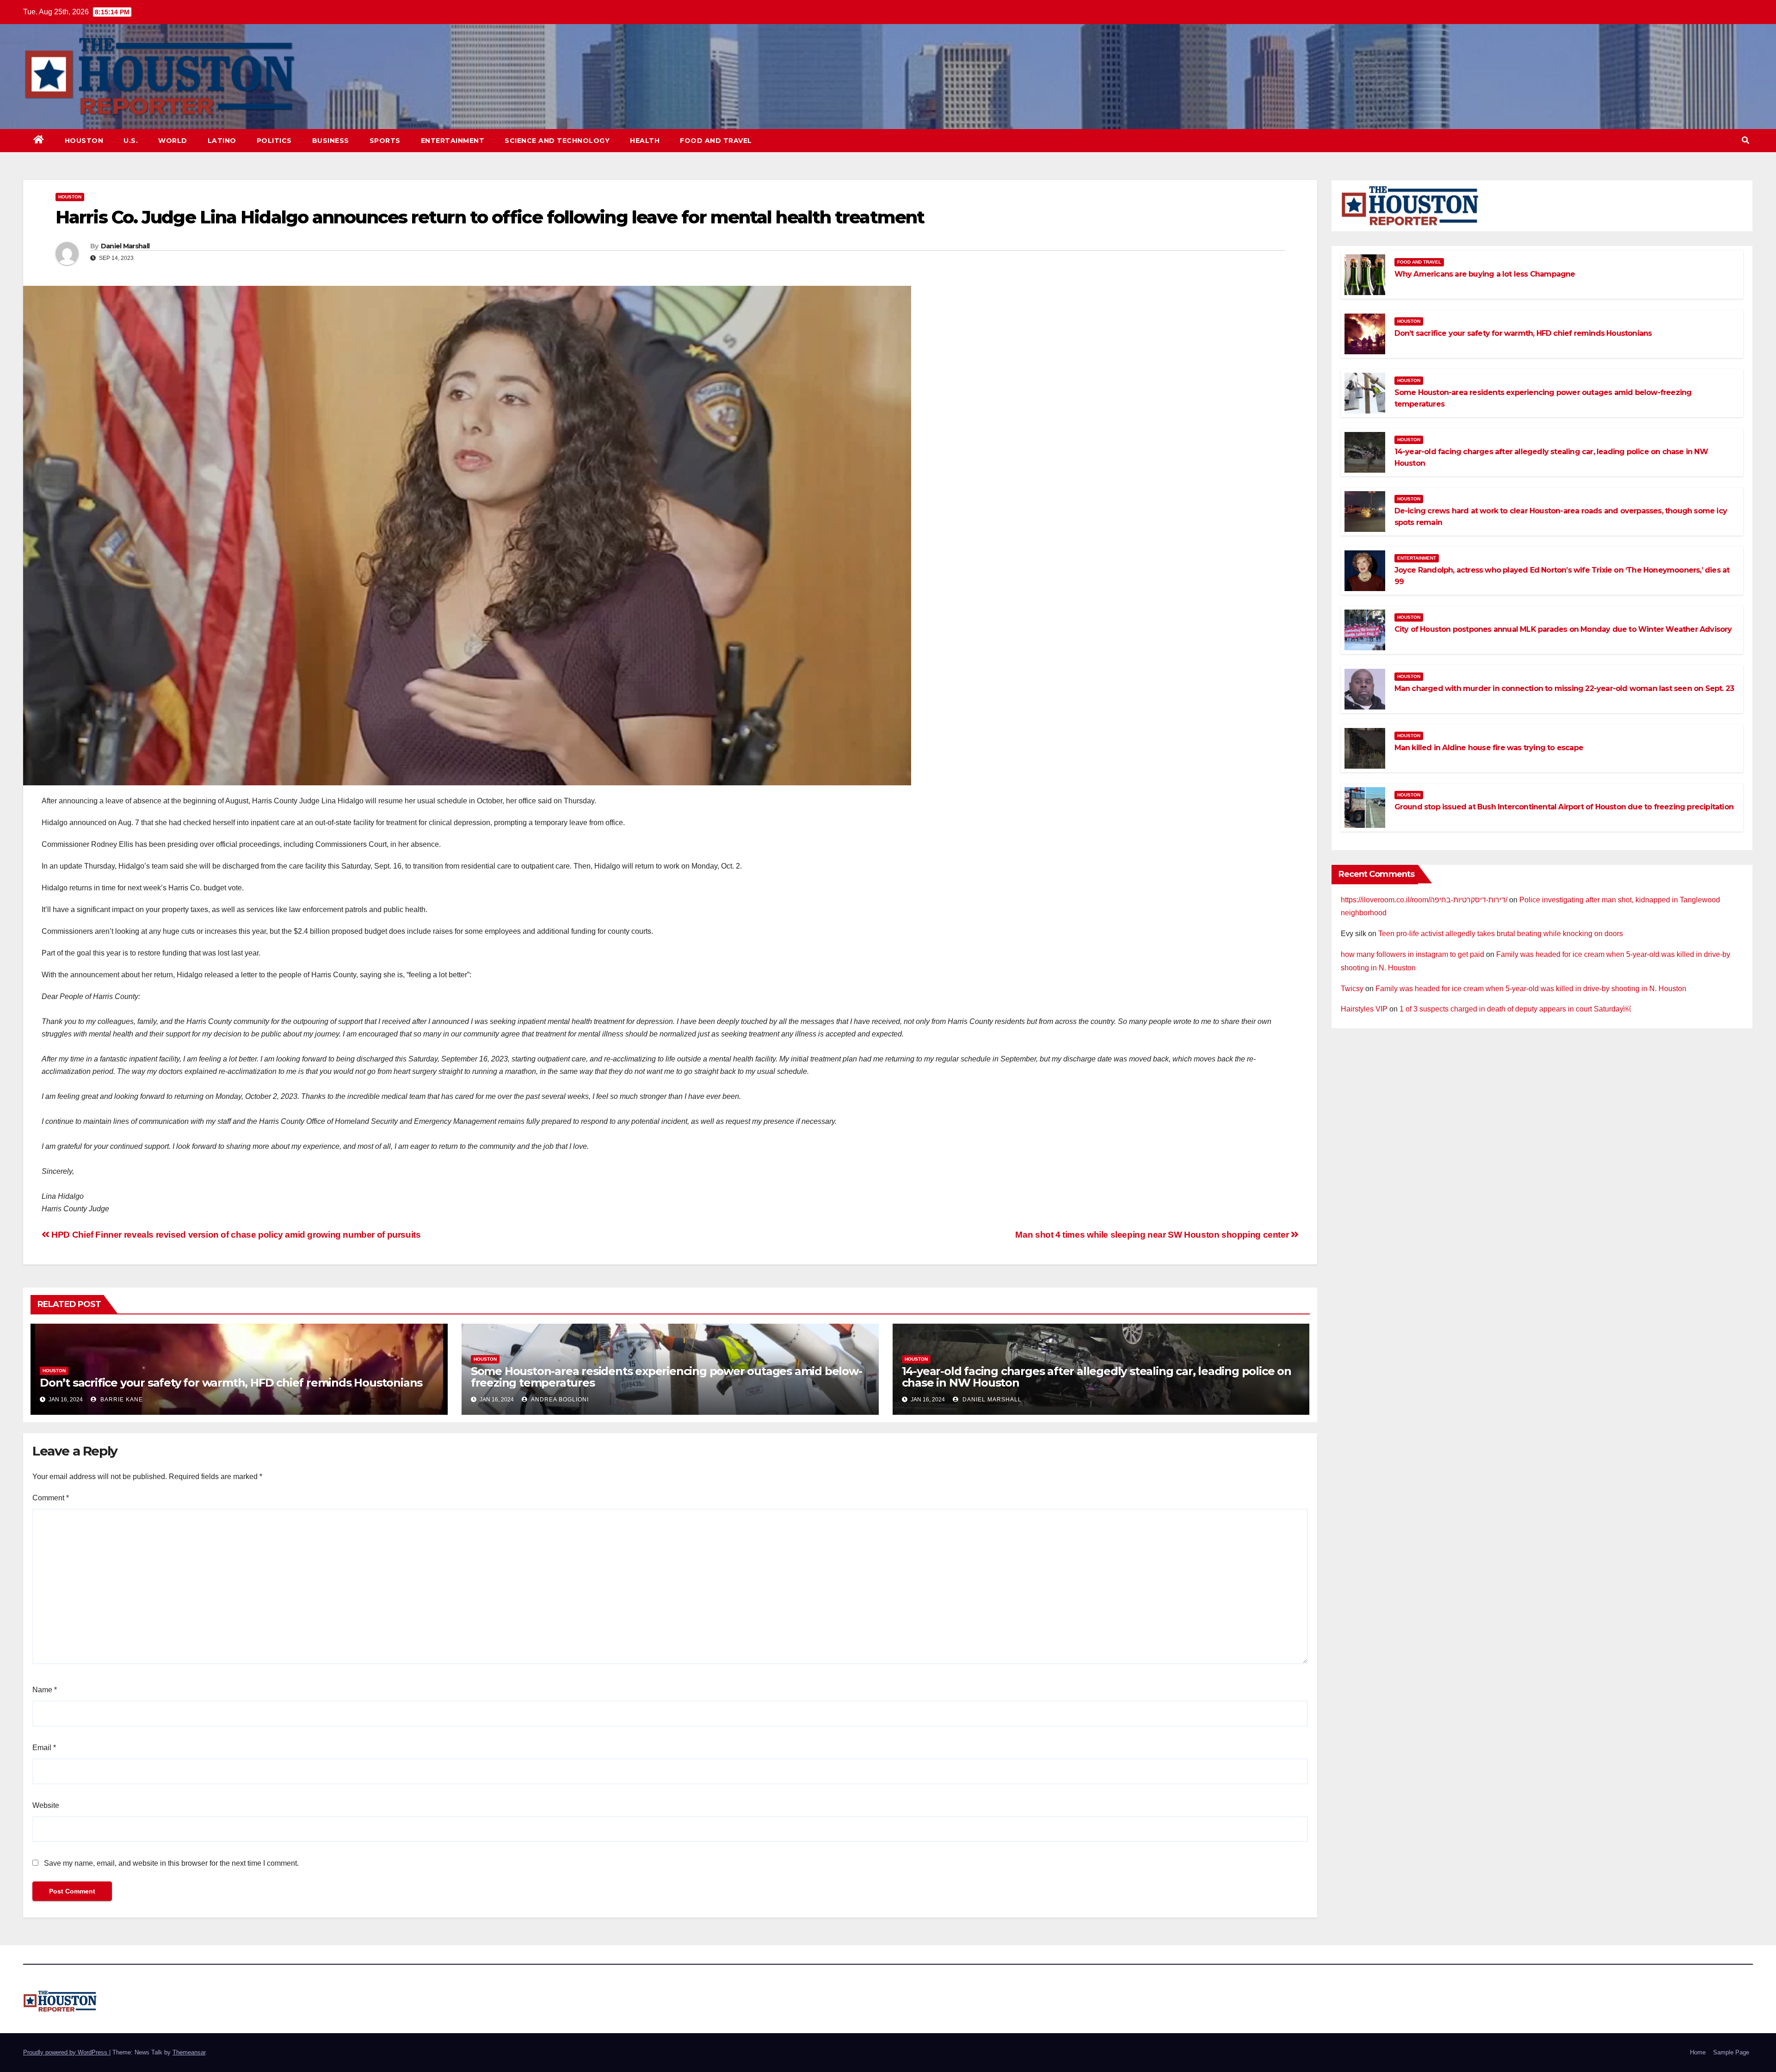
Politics (274, 141)
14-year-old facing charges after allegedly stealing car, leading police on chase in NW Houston (1097, 1377)
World (173, 141)
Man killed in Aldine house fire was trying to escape (1489, 748)
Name (45, 1690)
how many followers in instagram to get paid (1412, 954)
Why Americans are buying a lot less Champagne (1485, 274)
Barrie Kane (121, 1400)
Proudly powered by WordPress (66, 2052)
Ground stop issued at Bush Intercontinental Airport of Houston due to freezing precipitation (1564, 807)
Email (44, 1748)
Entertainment (453, 141)
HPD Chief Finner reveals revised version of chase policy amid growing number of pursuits (235, 1235)
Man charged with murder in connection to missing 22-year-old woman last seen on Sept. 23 (1564, 688)
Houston (84, 141)
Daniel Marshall (125, 246)
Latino (222, 141)
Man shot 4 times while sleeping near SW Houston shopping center (1153, 1235)
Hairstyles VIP (1364, 1009)
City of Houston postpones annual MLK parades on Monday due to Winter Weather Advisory (1563, 629)
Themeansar (189, 2052)
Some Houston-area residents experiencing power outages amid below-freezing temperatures (666, 1377)
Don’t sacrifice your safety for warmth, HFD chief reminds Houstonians (231, 1383)
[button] (1745, 140)
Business (331, 141)
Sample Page (1731, 2052)
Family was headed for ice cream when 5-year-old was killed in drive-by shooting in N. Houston (1531, 989)
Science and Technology (557, 141)
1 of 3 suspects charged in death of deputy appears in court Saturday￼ (1515, 1009)
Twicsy (1352, 989)
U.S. (131, 141)
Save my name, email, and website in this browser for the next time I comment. (171, 1863)
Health (645, 141)
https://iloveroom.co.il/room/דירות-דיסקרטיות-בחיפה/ (1424, 900)
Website (46, 1805)
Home (1698, 2052)
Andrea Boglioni (559, 1400)
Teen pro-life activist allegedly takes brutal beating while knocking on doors (1501, 934)
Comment (51, 1498)
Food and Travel (716, 141)
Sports (385, 141)
